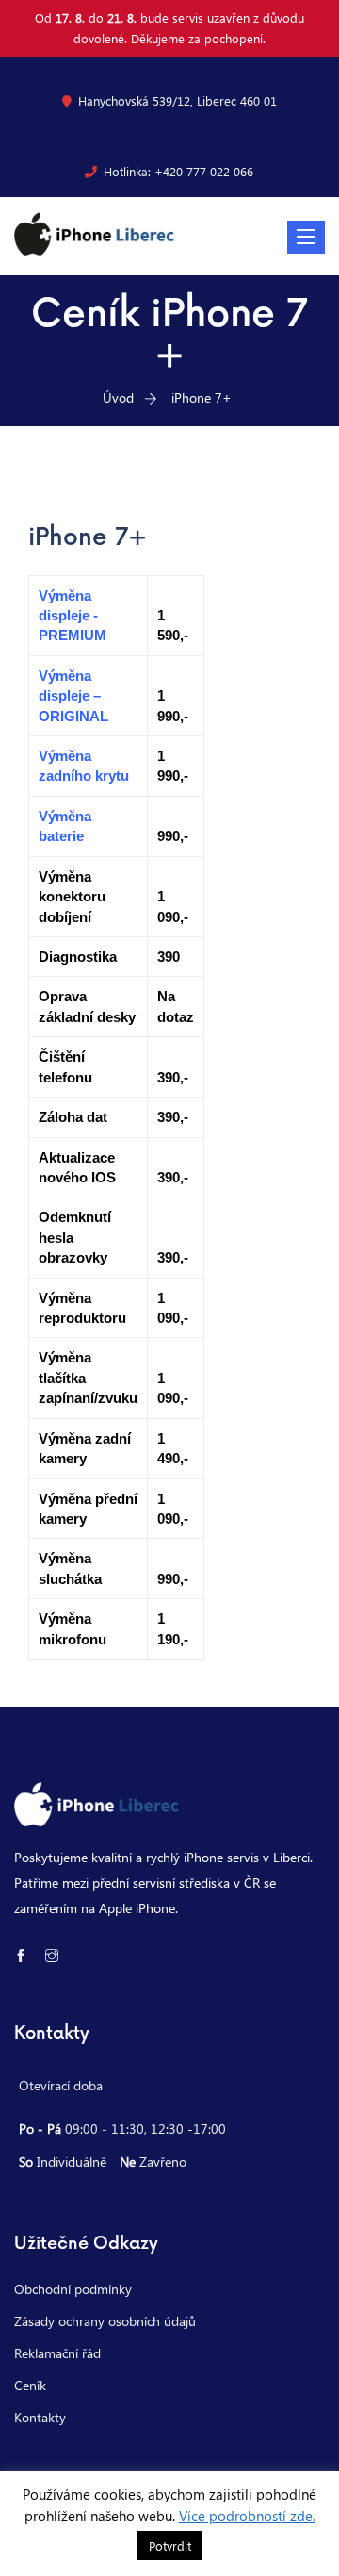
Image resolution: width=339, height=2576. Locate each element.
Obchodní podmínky (73, 2289)
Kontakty (40, 2417)
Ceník (30, 2385)
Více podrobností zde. (247, 2516)
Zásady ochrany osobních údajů (105, 2321)
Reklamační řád (57, 2353)
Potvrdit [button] (170, 2545)
